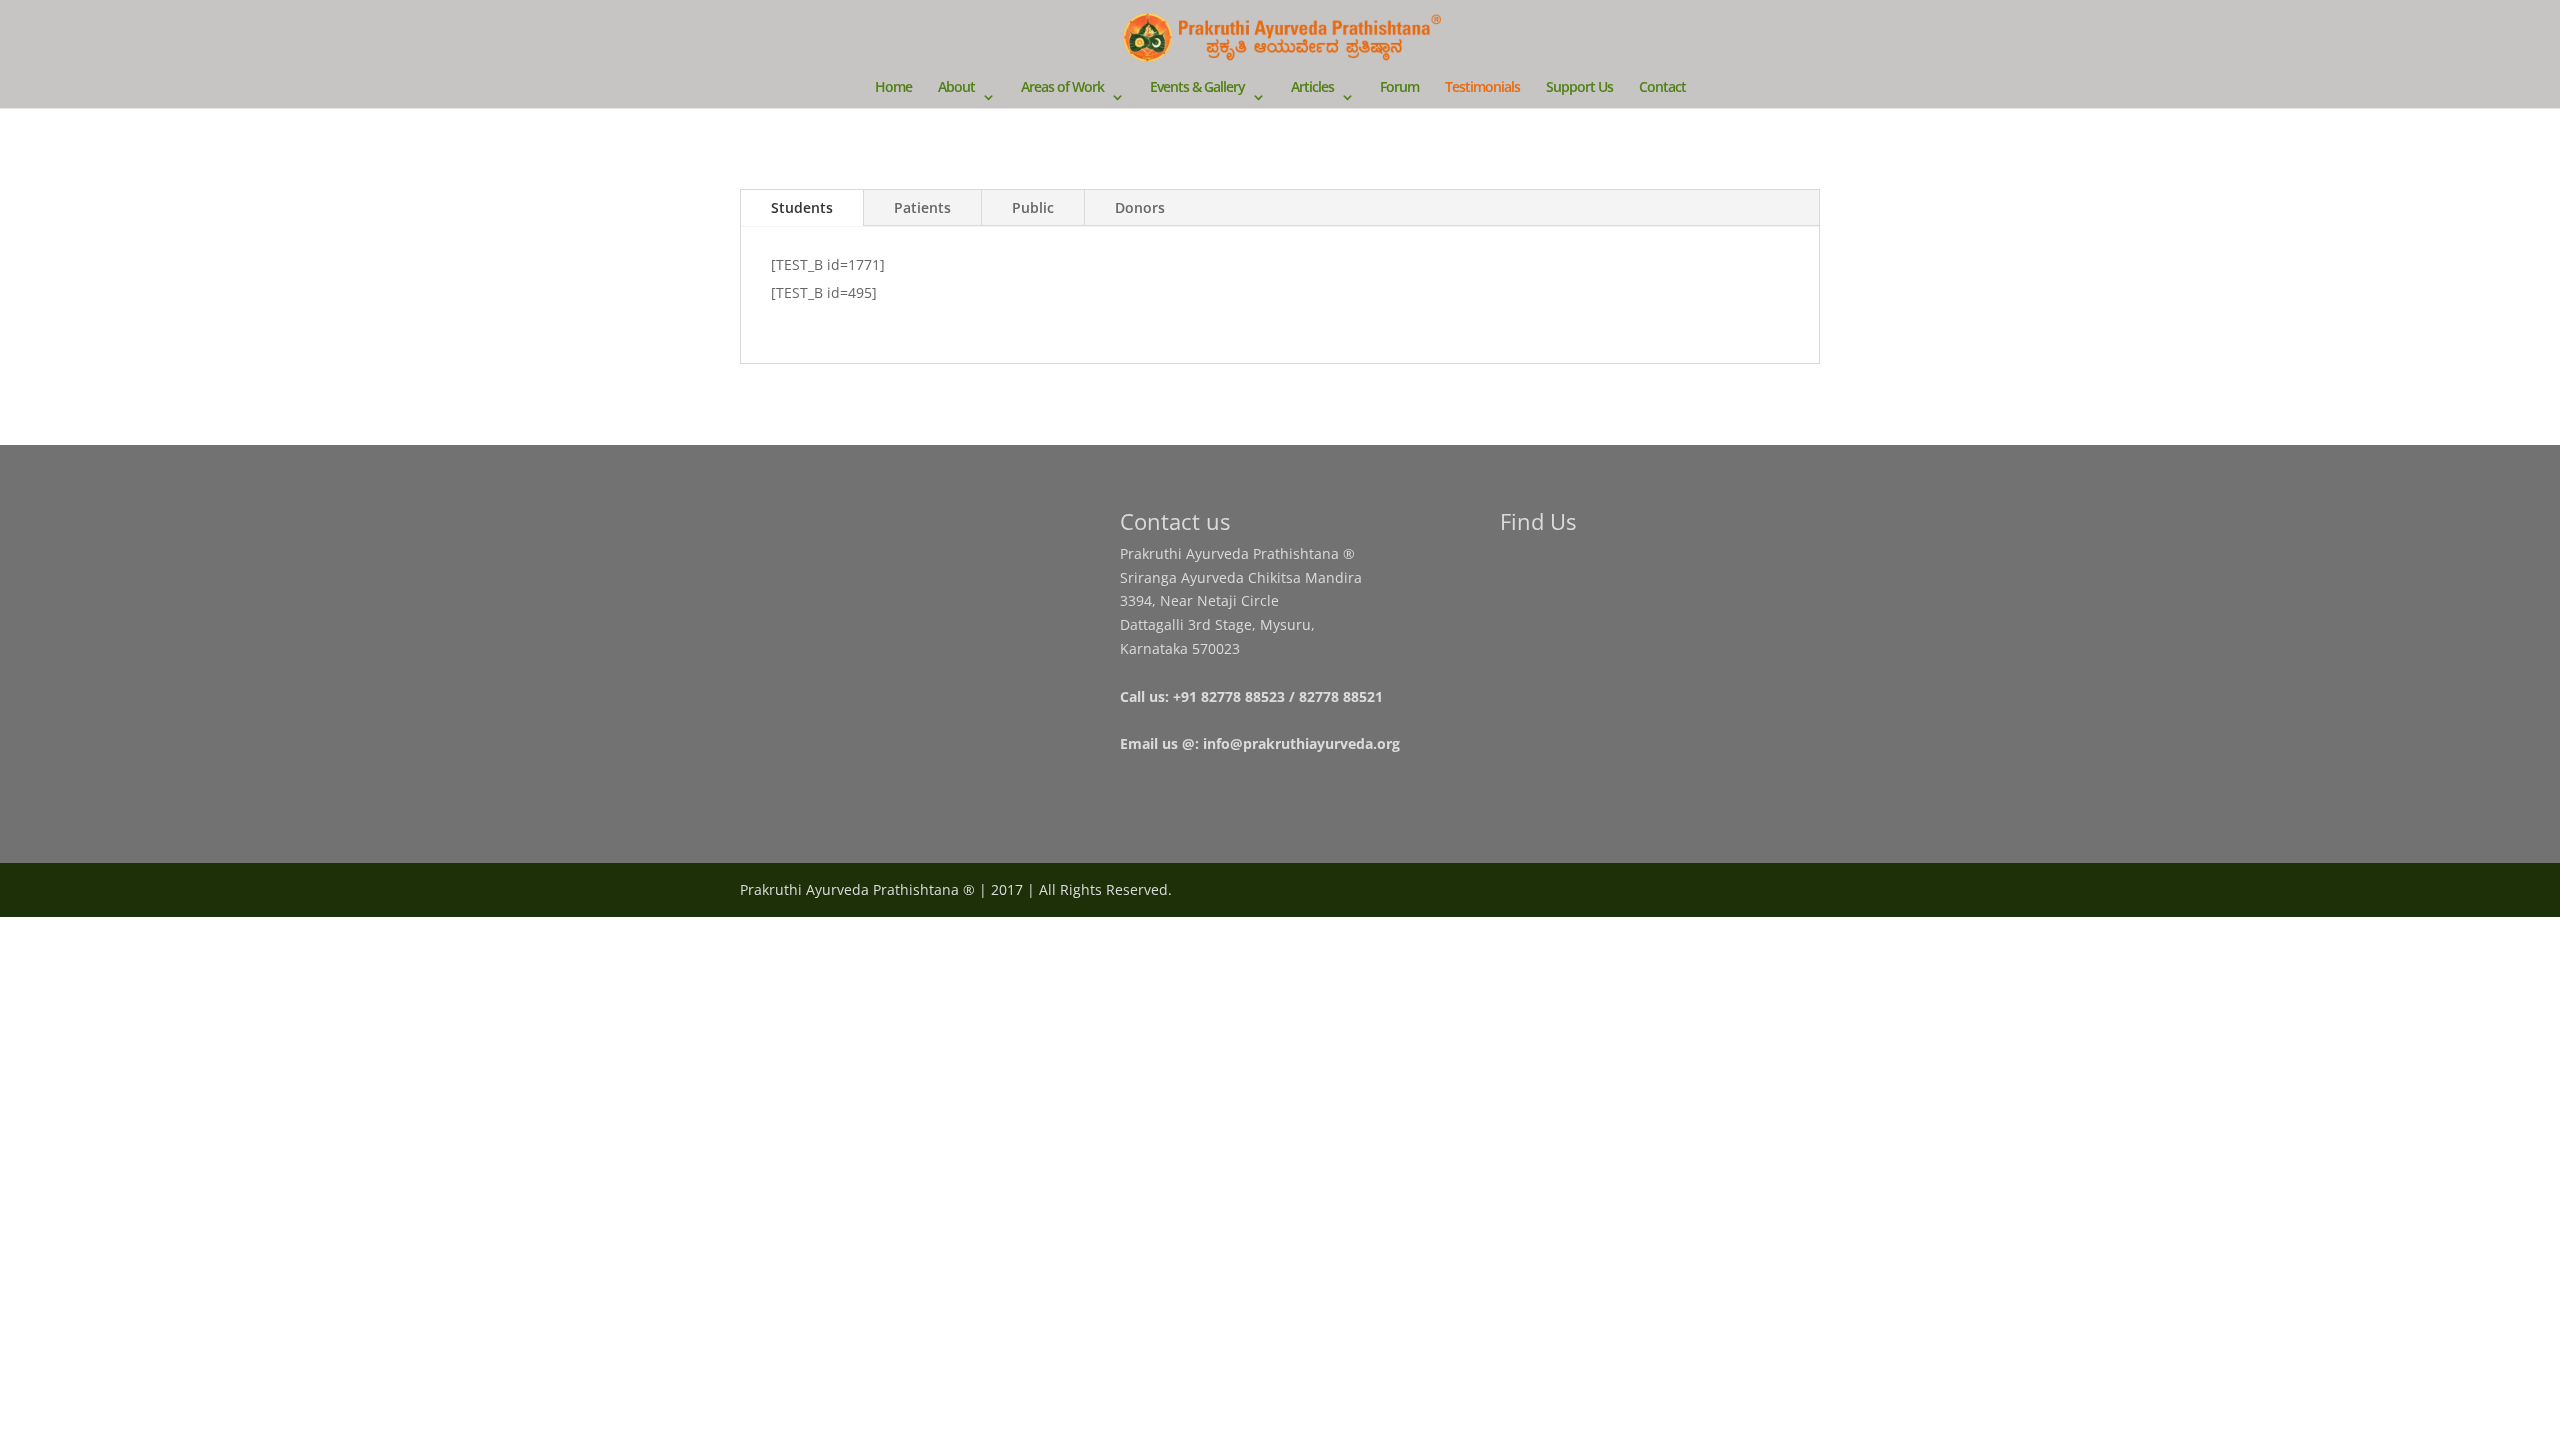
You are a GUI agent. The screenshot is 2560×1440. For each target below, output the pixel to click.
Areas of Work (1062, 88)
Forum (1399, 88)
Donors (1140, 207)
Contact (1662, 88)
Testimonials (1482, 88)
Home (893, 88)
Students (802, 207)
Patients (922, 207)
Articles (1312, 88)
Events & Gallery (1197, 88)
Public (1033, 207)
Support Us (1579, 88)
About (956, 88)
